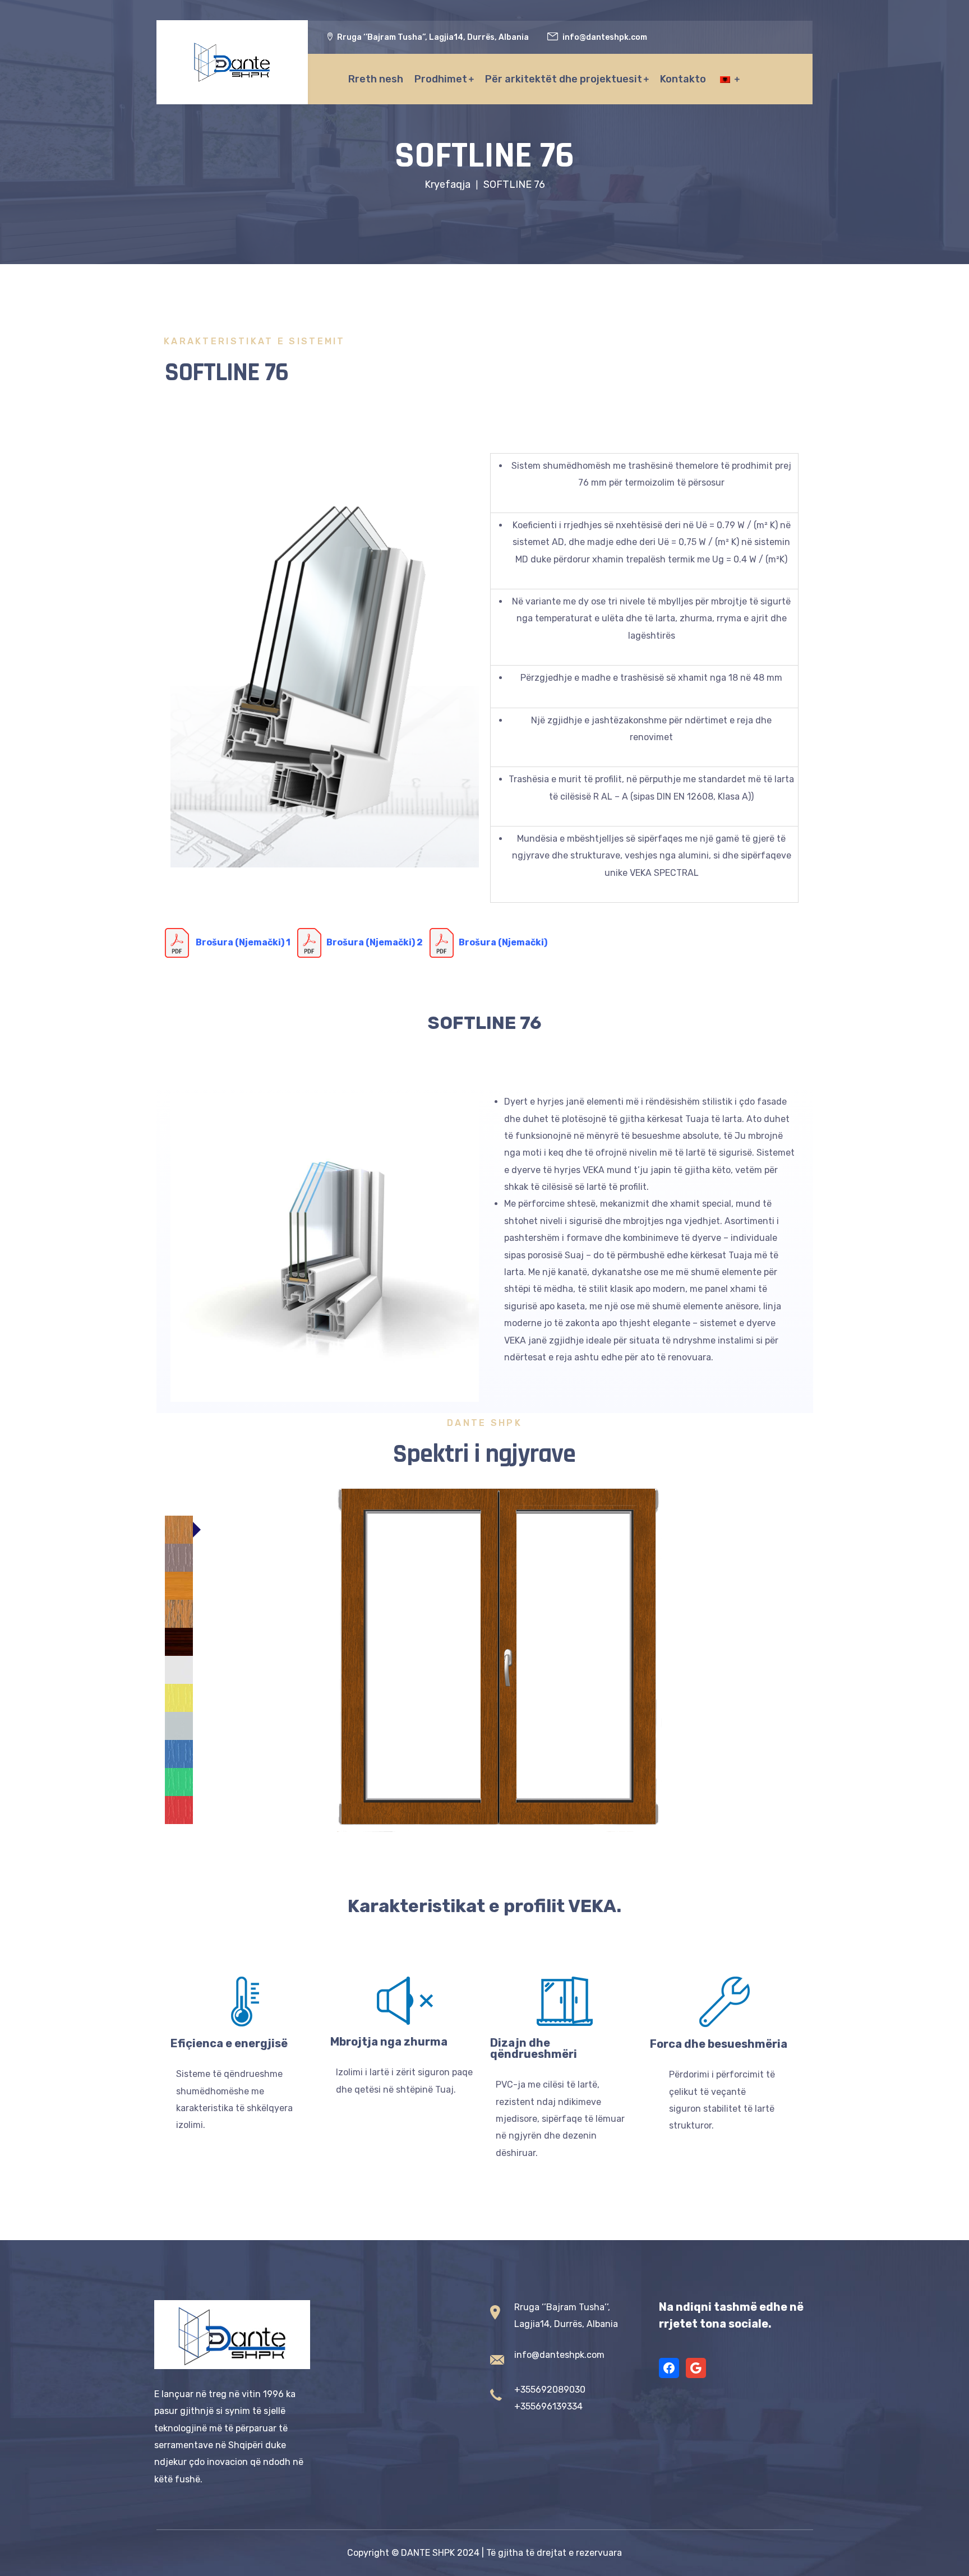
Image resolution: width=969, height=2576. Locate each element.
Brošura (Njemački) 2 (378, 942)
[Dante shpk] (232, 62)
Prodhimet (441, 79)
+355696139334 (548, 2406)
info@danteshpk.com (559, 2355)
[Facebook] (669, 2368)
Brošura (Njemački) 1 (243, 942)
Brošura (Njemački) (503, 942)
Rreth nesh (376, 79)
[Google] (696, 2368)
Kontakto (683, 79)
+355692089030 (550, 2390)
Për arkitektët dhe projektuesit (564, 79)
